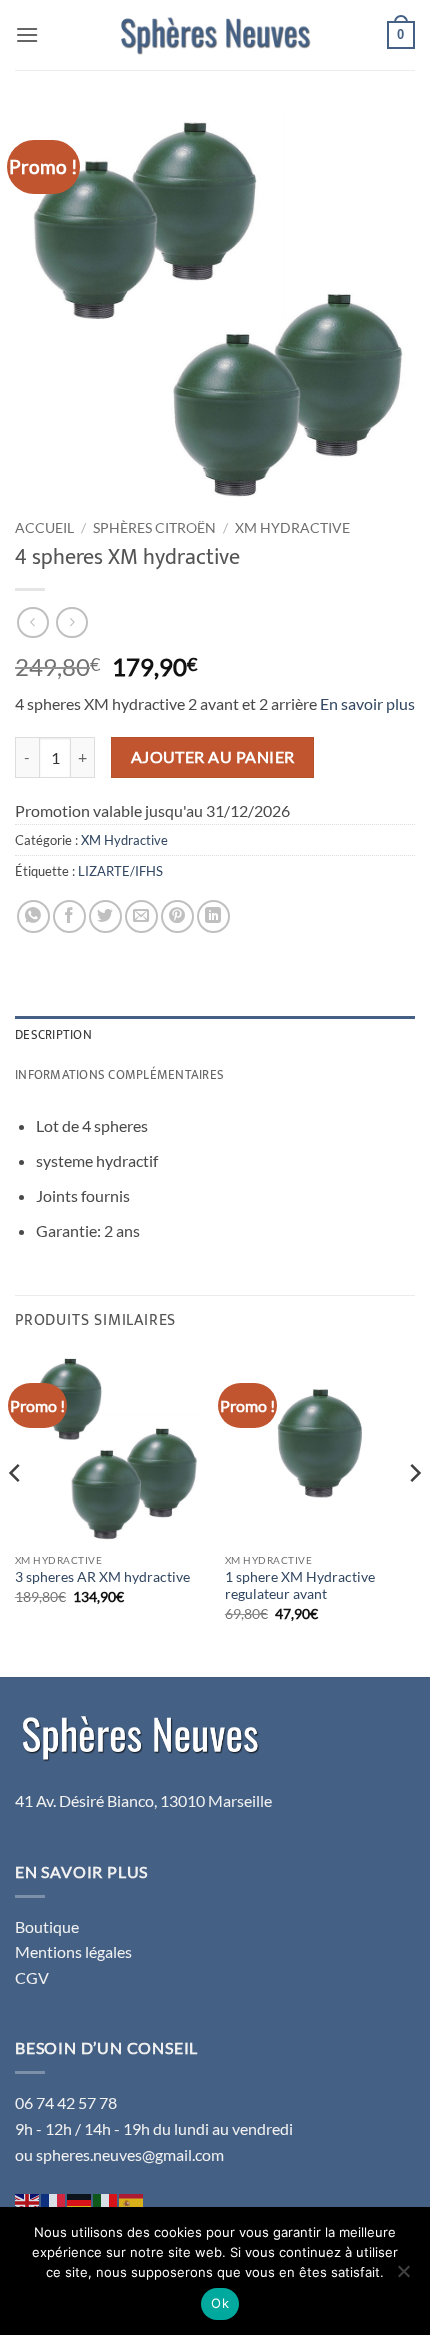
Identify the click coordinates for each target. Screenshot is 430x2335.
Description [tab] (53, 1035)
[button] (27, 34)
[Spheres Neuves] (215, 34)
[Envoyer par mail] (141, 916)
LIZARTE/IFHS (120, 871)
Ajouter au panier (213, 757)
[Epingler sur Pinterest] (177, 916)
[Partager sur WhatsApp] (33, 916)
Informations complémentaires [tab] (119, 1075)
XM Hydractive (292, 528)
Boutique (47, 1926)
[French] (54, 2200)
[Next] (414, 1513)
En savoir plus (367, 703)
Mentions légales (73, 1951)
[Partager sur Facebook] (69, 916)
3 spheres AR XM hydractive (102, 1577)
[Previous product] (71, 622)
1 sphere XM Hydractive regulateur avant (300, 1586)
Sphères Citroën (154, 528)
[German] (80, 2200)
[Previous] (16, 1513)
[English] (28, 2200)
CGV (32, 1977)
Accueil (44, 528)
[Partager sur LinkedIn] (213, 916)
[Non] (403, 2277)
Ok (220, 2303)
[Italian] (106, 2200)
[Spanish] (132, 2200)
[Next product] (32, 622)
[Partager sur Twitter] (105, 916)
